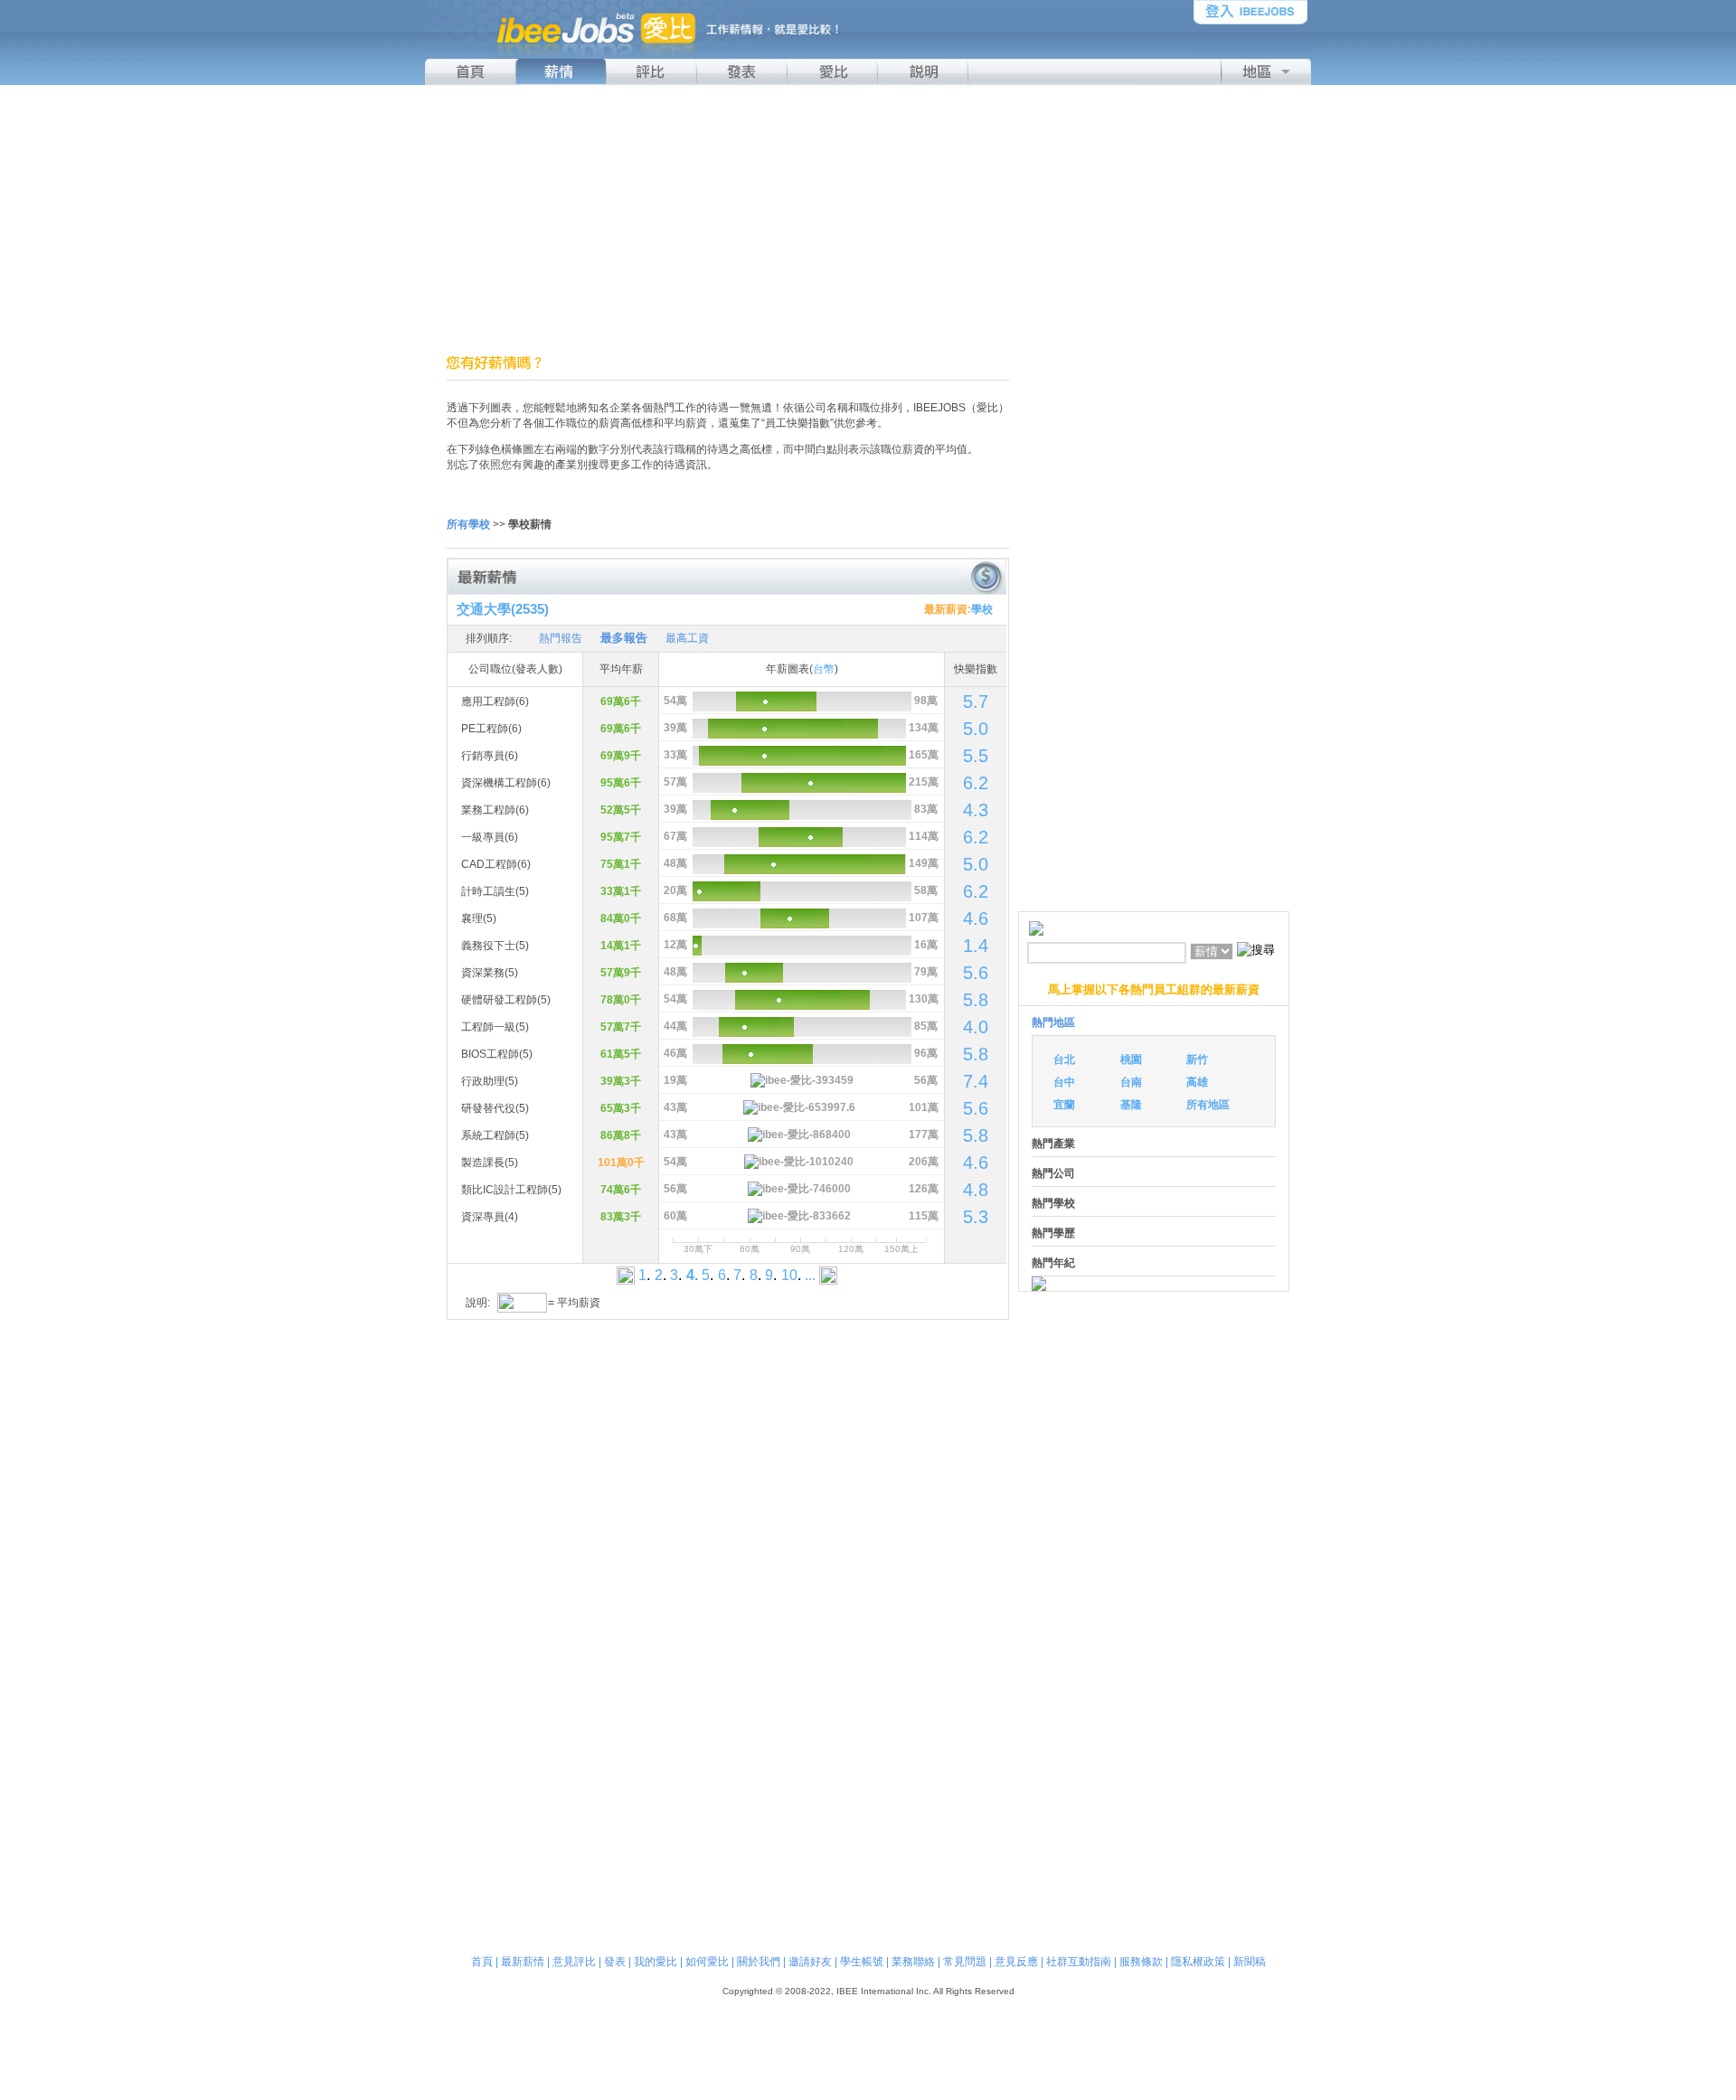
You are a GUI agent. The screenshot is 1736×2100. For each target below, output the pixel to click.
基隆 (1131, 1105)
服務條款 (1141, 1962)
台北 (1064, 1059)
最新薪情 (523, 1962)
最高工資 (687, 638)
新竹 (1197, 1059)
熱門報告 (561, 638)
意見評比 (574, 1962)
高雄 (1197, 1082)
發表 (615, 1962)
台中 (1064, 1082)
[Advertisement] (868, 220)
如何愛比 (707, 1962)
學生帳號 (862, 1962)
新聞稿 (1250, 1962)
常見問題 (965, 1962)
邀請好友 (810, 1962)
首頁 (482, 1962)
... (810, 1275)
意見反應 (1016, 1962)
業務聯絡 (913, 1962)
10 (789, 1275)
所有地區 (1208, 1105)
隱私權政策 (1198, 1962)
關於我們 (759, 1962)
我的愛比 (656, 1962)
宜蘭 (1064, 1105)
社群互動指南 (1079, 1962)
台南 (1131, 1082)
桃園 (1131, 1059)
